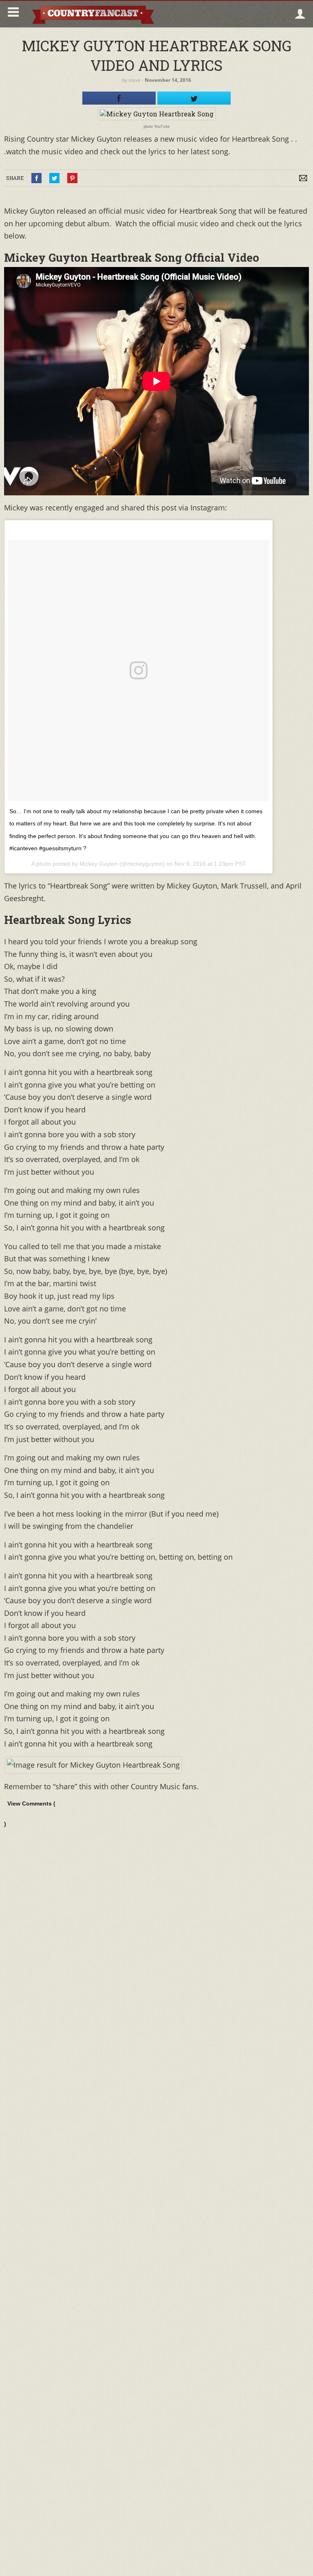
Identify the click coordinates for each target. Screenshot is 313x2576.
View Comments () (30, 1814)
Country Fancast (92, 14)
